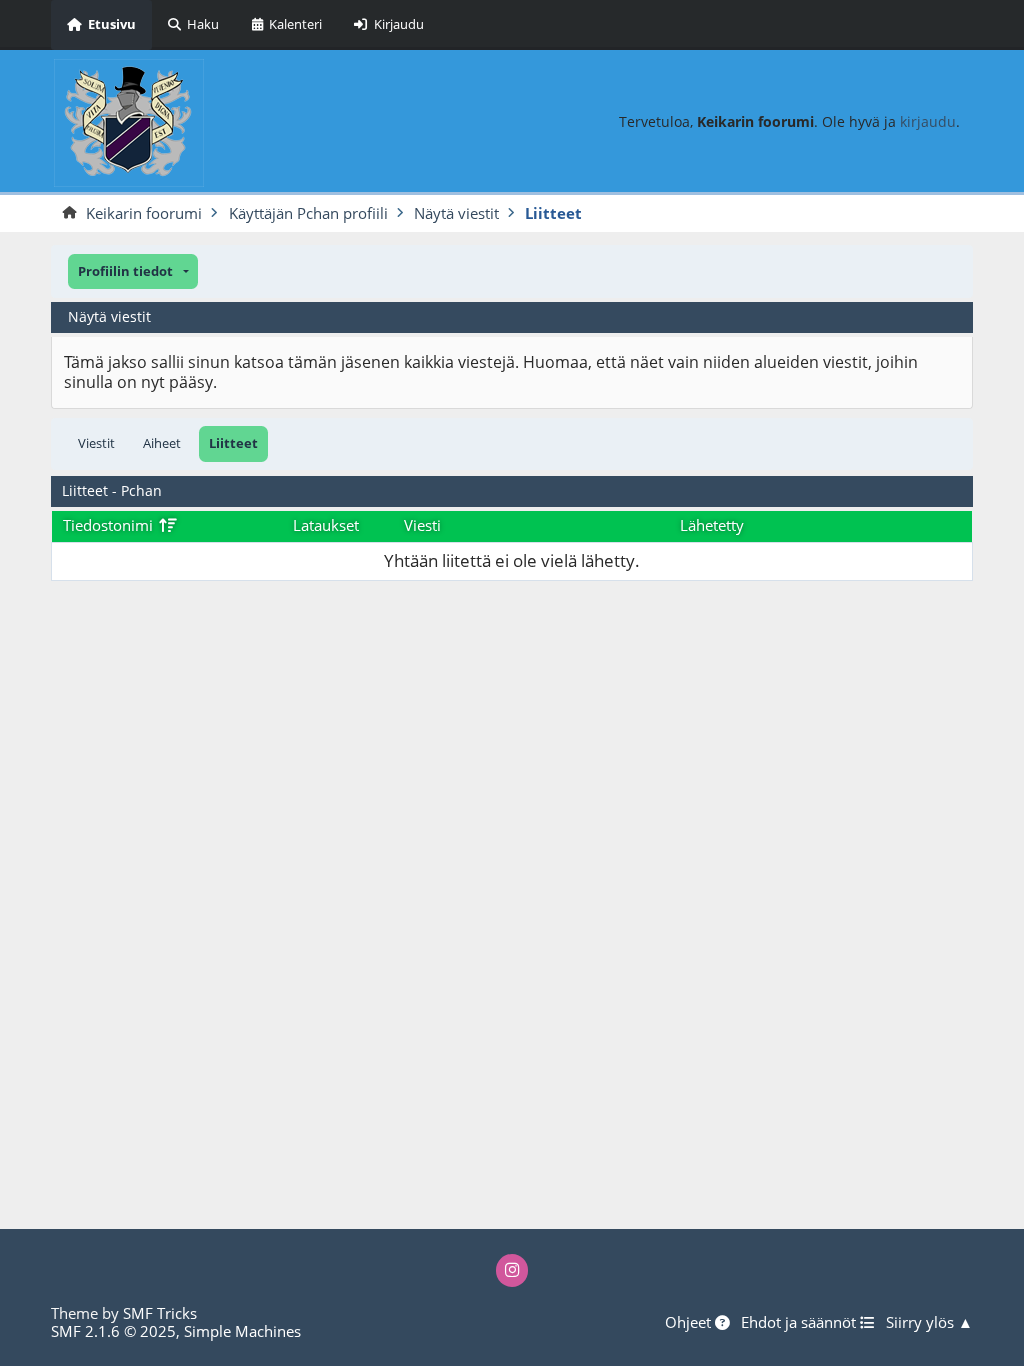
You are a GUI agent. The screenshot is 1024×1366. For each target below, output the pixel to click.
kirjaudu (928, 121)
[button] (133, 271)
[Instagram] (512, 1270)
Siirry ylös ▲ (929, 1323)
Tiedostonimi (110, 525)
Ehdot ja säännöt (800, 1323)
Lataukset (326, 525)
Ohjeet (690, 1323)
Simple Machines (242, 1331)
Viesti (422, 525)
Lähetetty (712, 525)
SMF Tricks (160, 1313)
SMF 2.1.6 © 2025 (113, 1331)
